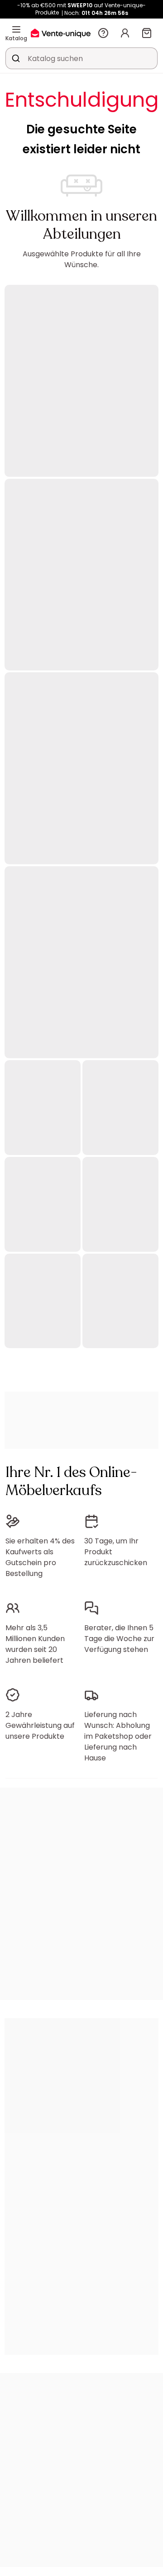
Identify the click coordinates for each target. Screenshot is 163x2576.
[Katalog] (16, 29)
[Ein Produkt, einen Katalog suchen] (16, 58)
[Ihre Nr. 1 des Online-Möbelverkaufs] (61, 33)
